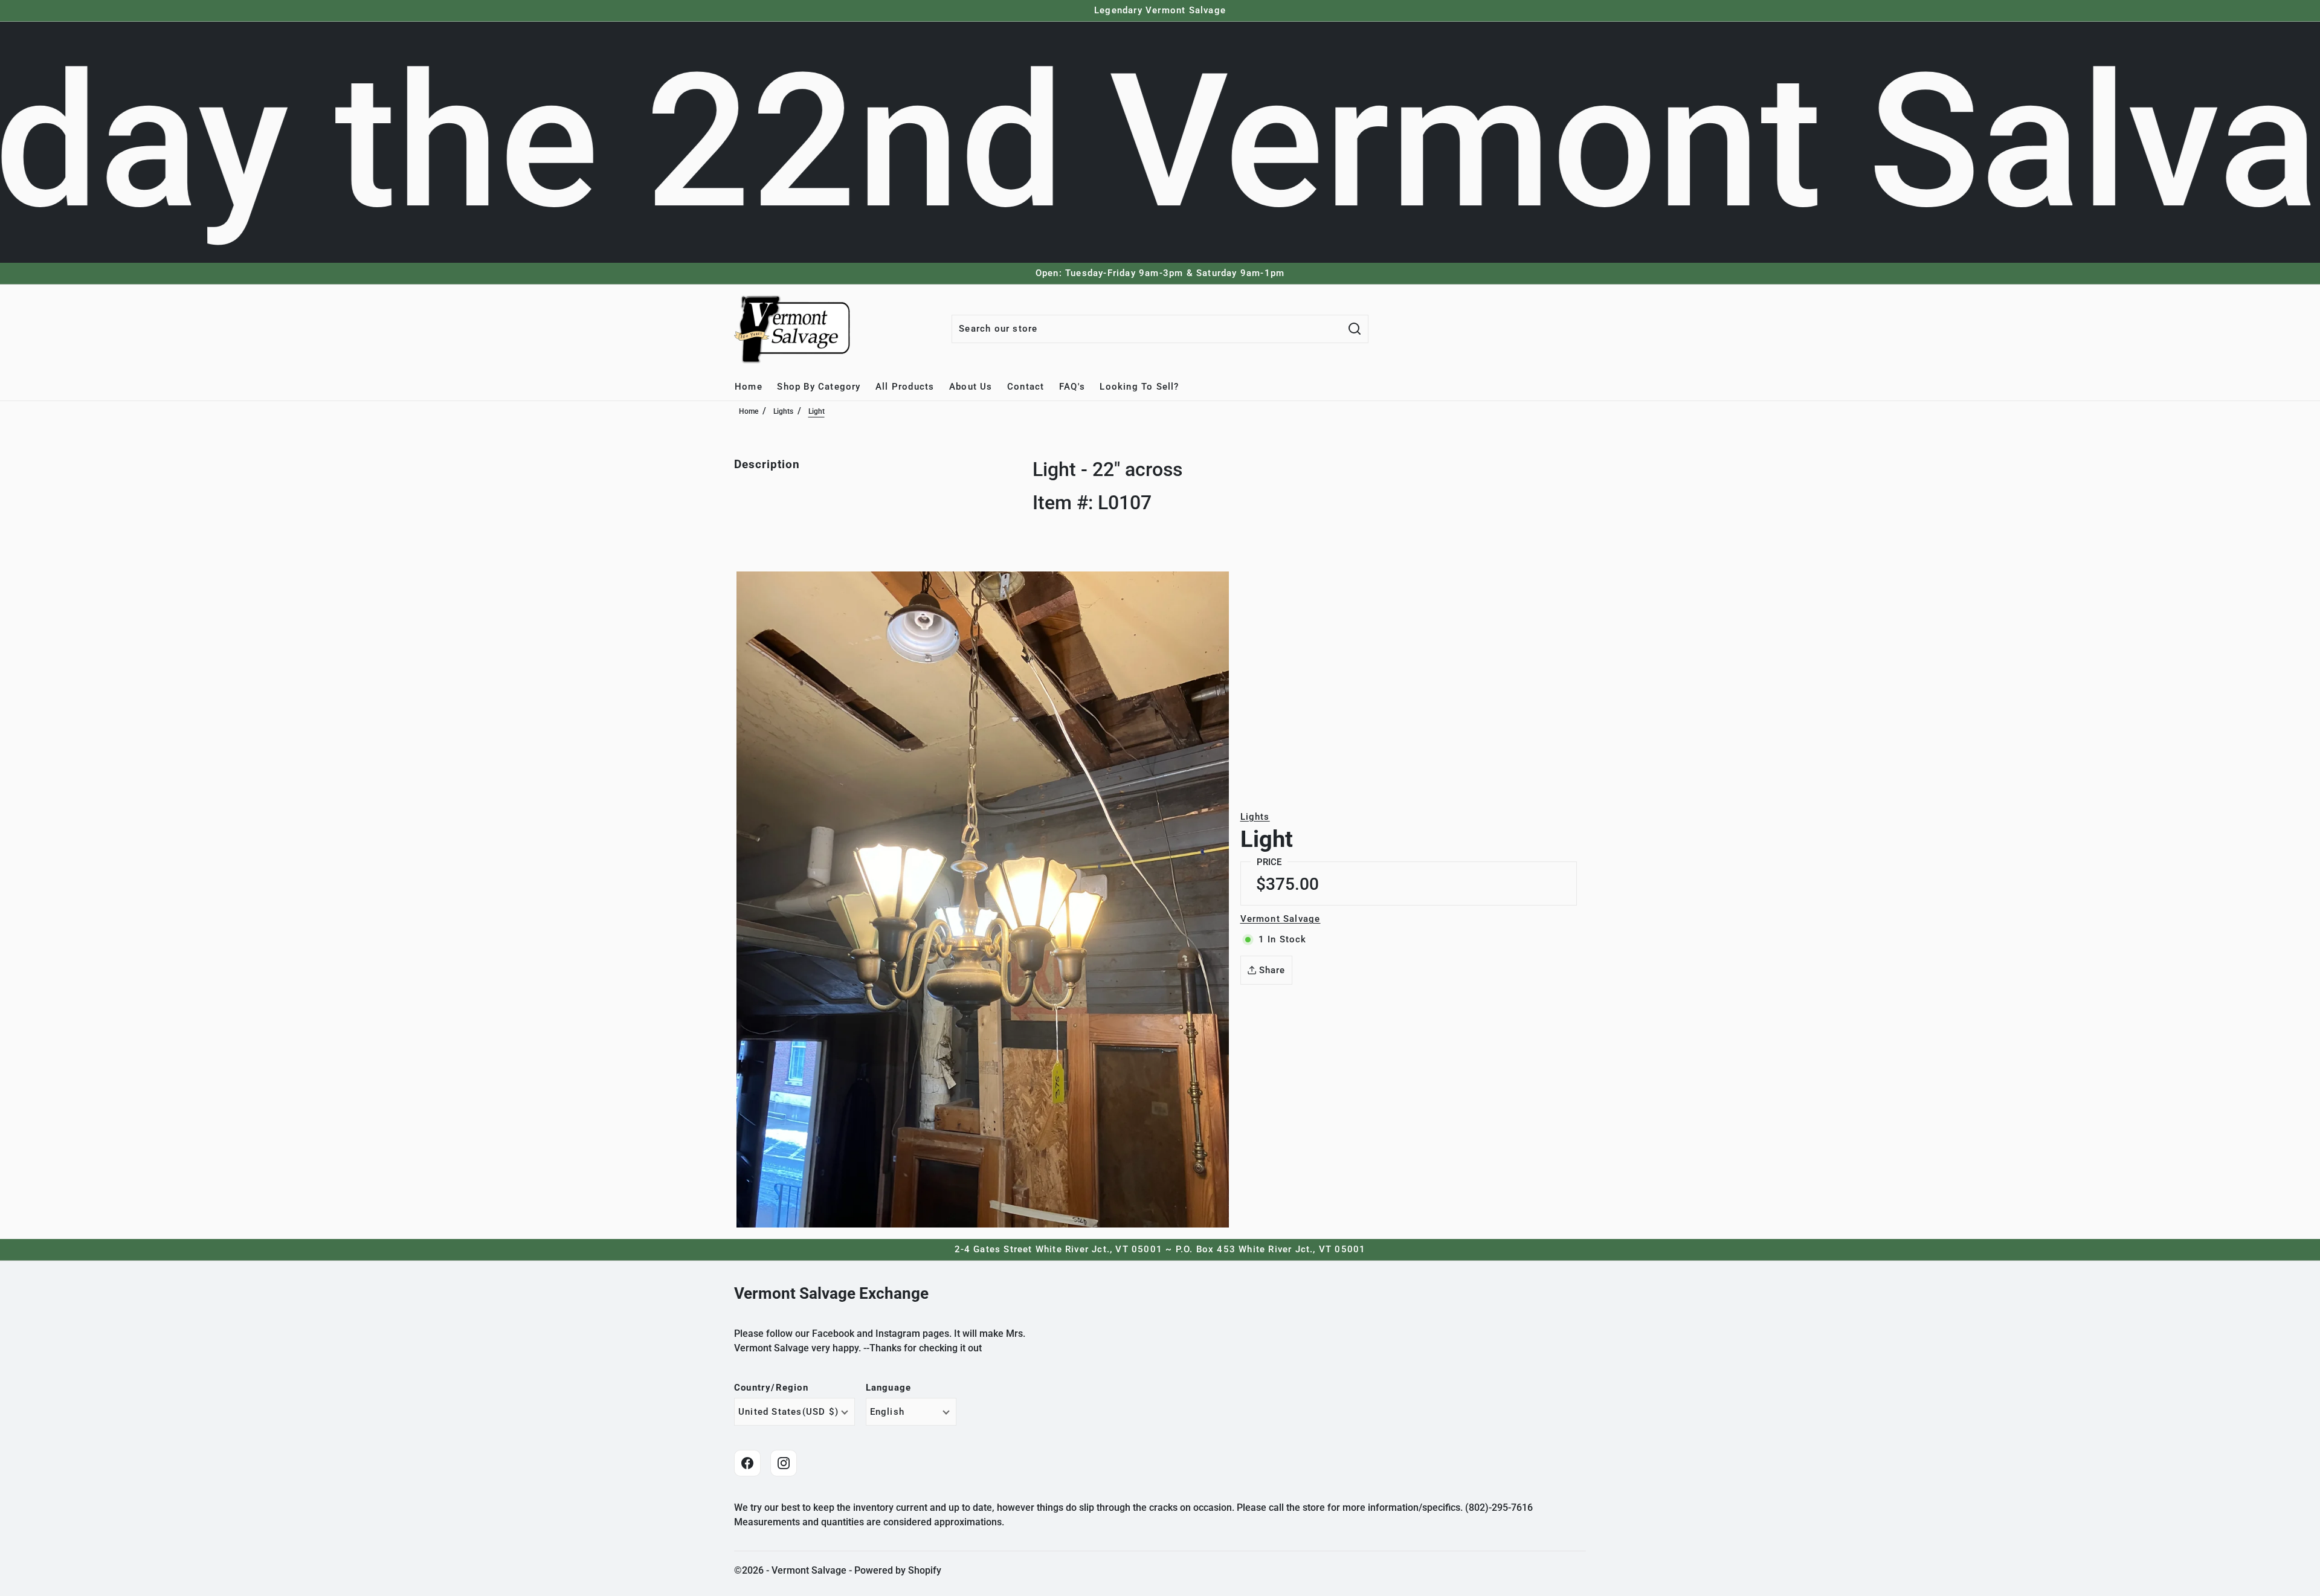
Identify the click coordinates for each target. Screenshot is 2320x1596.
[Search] (1355, 329)
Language (889, 1388)
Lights (783, 411)
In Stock (1283, 939)
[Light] (983, 899)
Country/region (771, 1388)
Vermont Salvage (1281, 919)
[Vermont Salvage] (794, 329)
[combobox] (1147, 329)
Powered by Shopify (898, 1570)
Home (749, 411)
